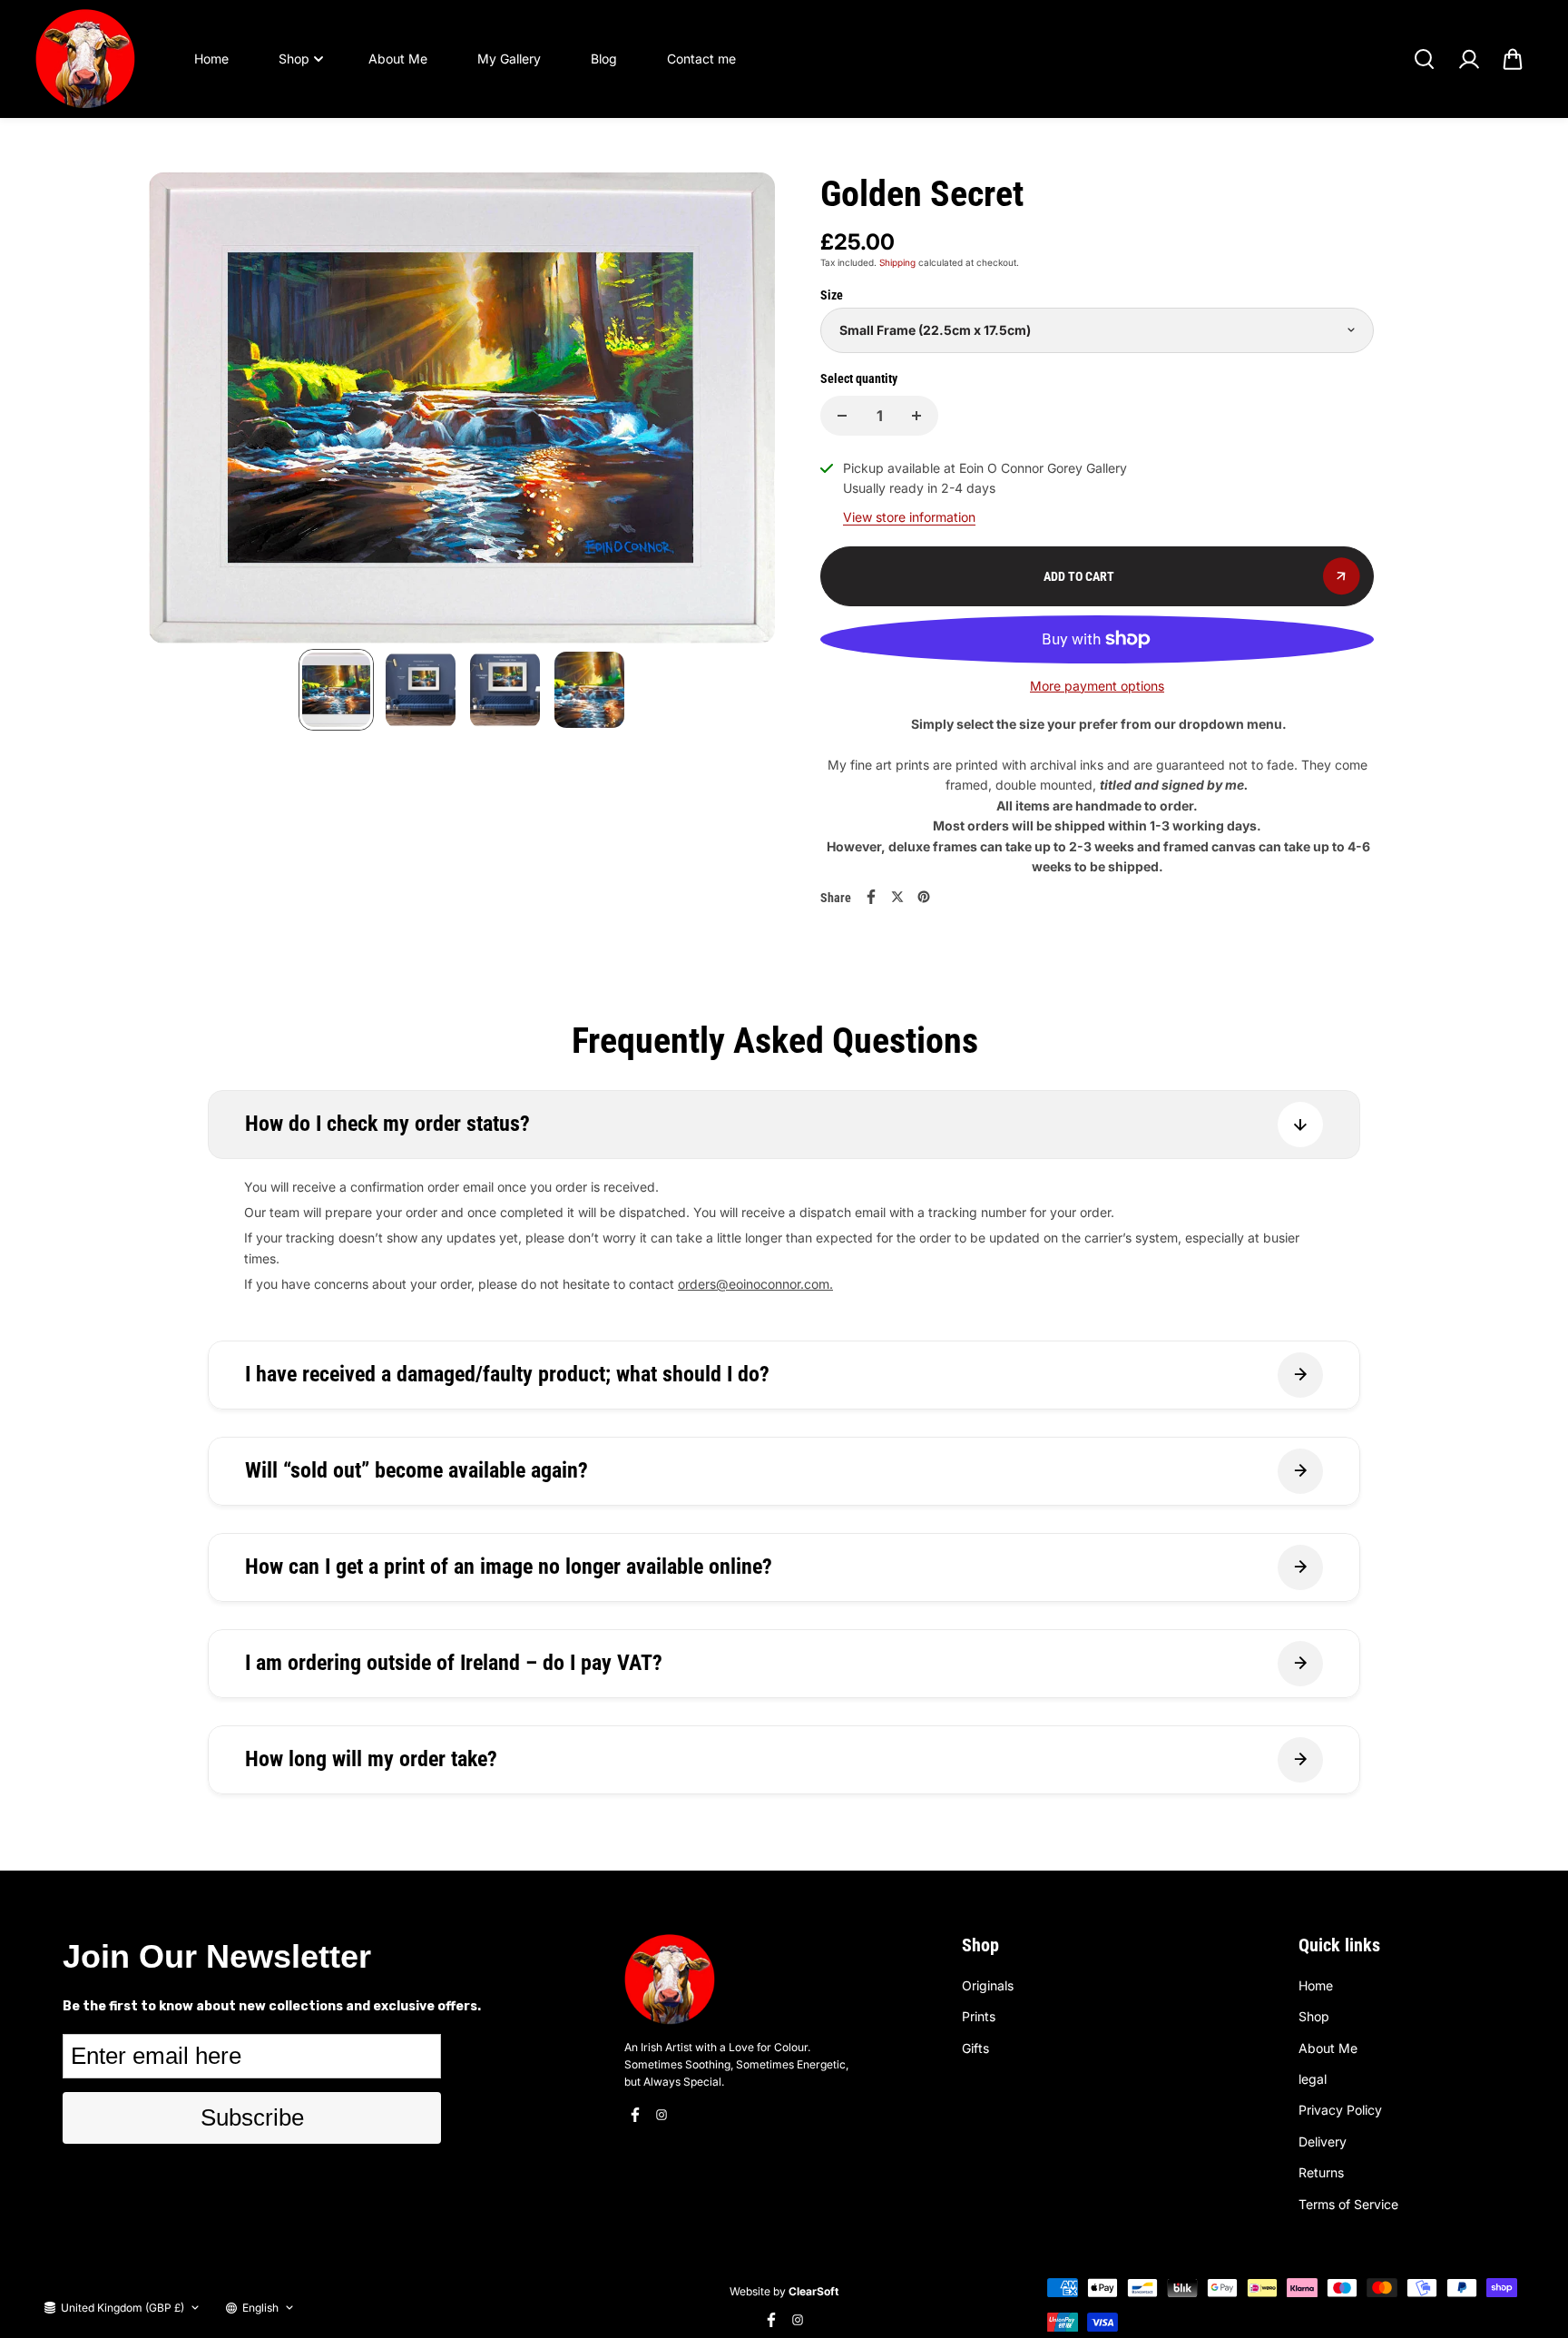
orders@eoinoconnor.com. (755, 1284)
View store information (909, 517)
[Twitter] (897, 897)
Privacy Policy (1340, 2110)
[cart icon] (1513, 59)
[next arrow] (740, 411)
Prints (979, 2016)
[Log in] (1468, 59)
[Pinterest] (924, 897)
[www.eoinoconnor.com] (85, 59)
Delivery (1323, 2142)
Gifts (975, 2048)
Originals (988, 1985)
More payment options (1097, 686)
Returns (1321, 2172)
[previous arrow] (184, 411)
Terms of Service (1348, 2204)
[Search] (1424, 59)
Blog (604, 59)
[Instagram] (661, 2115)
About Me (398, 59)
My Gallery (509, 59)
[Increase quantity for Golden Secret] (916, 416)
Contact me (701, 59)
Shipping (897, 262)
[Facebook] (871, 897)
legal (1313, 2079)
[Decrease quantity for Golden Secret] (842, 416)
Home (211, 59)
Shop (294, 59)
